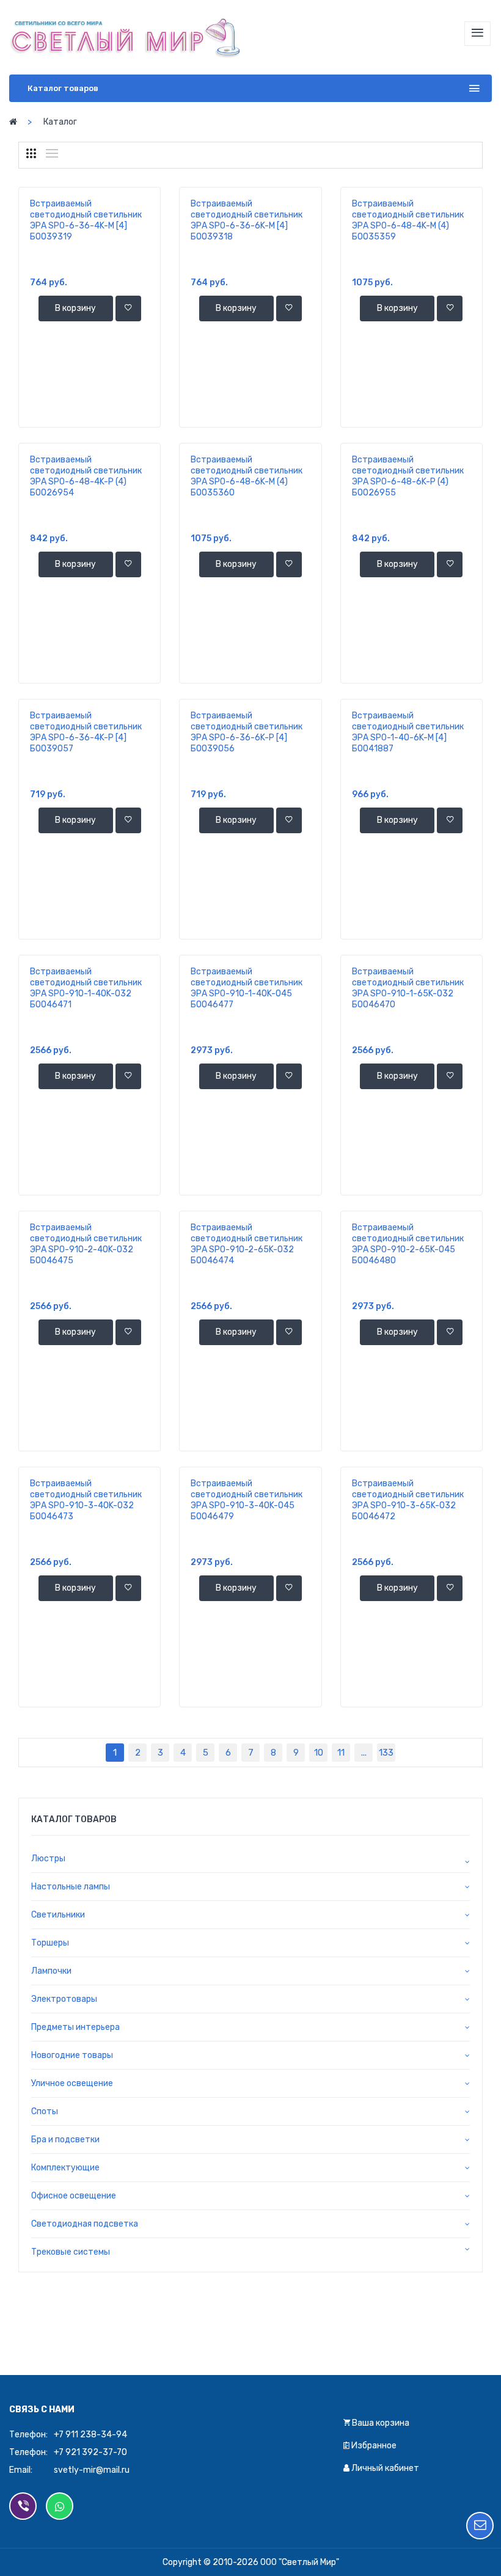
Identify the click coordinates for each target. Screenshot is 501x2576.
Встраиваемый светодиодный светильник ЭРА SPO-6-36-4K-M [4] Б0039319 (86, 220)
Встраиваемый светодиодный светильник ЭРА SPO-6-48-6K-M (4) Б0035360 (247, 476)
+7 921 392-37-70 (90, 2452)
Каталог (60, 122)
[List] (52, 153)
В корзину (75, 308)
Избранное (373, 2446)
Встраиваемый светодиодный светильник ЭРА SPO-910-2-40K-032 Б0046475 (86, 1244)
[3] (31, 153)
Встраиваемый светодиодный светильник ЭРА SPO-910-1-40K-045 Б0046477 (247, 988)
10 (319, 1753)
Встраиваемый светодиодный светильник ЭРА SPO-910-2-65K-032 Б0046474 (247, 1244)
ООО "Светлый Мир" (300, 2562)
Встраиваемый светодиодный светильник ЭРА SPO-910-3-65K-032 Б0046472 (408, 1500)
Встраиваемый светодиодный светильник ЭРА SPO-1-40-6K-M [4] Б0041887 (408, 732)
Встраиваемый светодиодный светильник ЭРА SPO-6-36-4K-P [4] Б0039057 (86, 732)
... (364, 1753)
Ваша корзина (380, 2423)
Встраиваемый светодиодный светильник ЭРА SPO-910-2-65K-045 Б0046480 (408, 1244)
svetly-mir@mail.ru (92, 2470)
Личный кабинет (384, 2468)
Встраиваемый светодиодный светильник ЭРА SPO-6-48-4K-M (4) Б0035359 (408, 220)
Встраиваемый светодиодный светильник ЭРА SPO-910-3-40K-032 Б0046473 (86, 1500)
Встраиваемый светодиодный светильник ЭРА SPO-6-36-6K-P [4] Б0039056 (247, 732)
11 (341, 1753)
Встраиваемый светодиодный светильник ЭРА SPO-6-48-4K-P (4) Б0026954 (86, 476)
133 (386, 1753)
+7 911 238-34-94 (90, 2435)
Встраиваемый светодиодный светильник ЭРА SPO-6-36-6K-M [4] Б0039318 (247, 220)
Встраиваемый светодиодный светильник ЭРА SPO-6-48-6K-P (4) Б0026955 (408, 476)
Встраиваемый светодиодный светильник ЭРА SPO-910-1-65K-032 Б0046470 (408, 988)
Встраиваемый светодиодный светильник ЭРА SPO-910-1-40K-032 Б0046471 (86, 988)
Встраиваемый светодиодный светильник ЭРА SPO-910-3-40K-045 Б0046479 (247, 1500)
